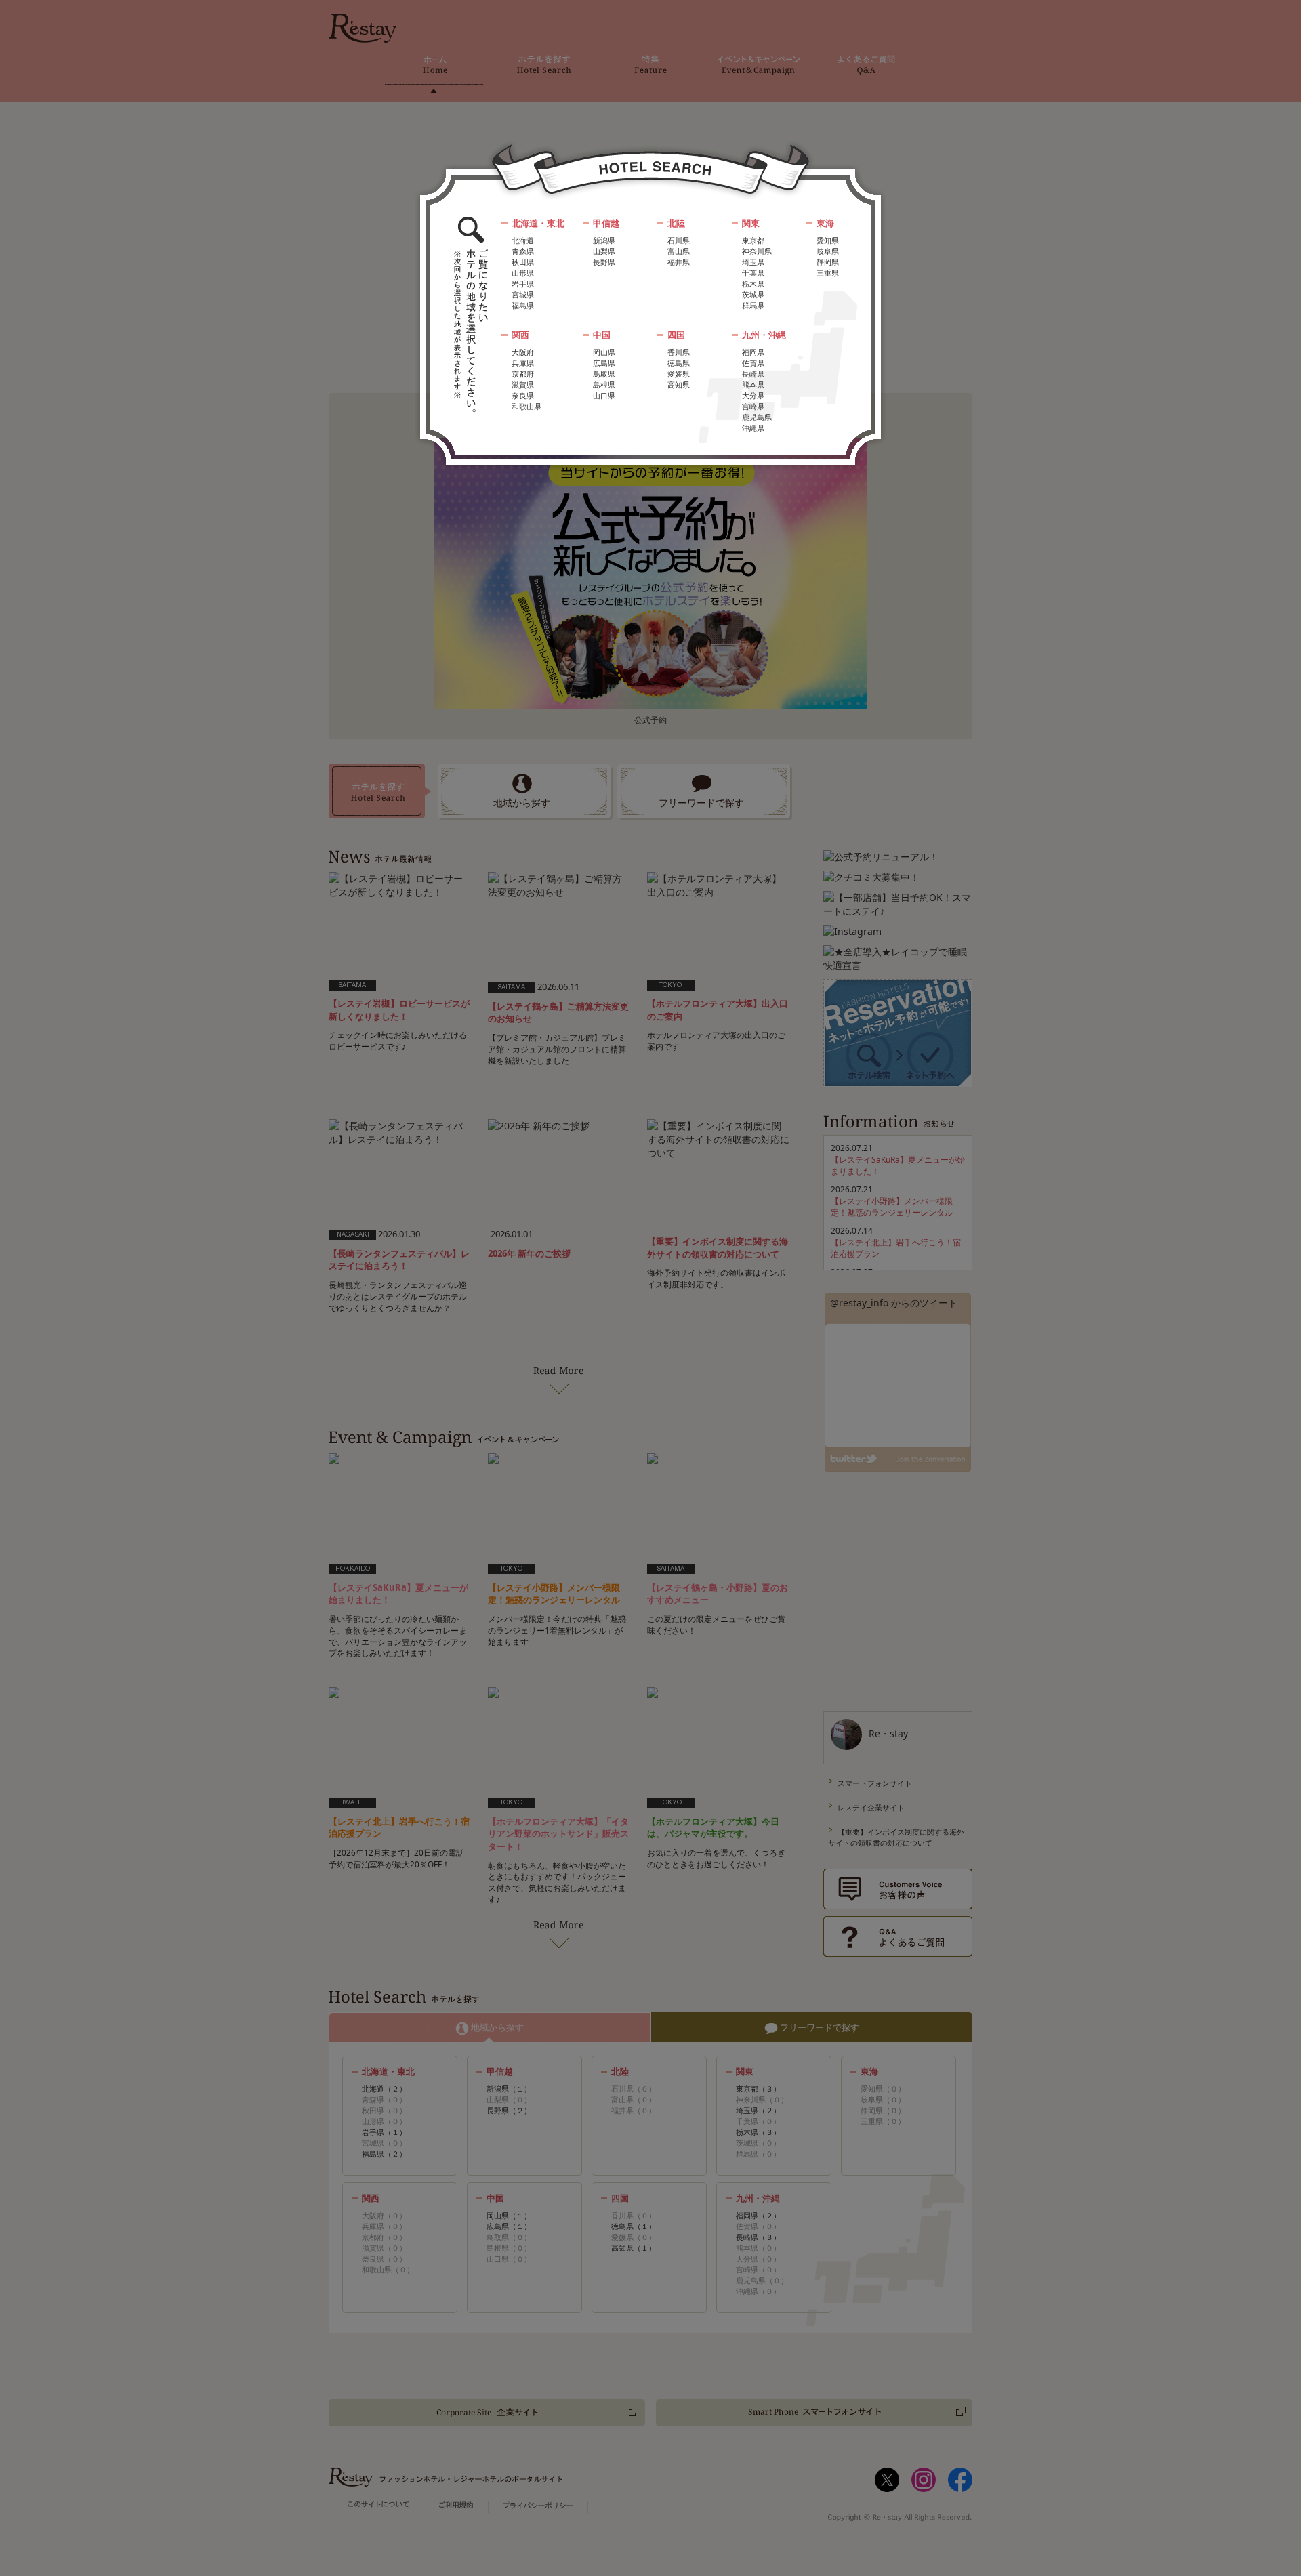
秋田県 (523, 262)
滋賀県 (523, 385)
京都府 (523, 374)
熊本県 (753, 385)
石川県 (679, 240)
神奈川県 (757, 251)
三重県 (828, 273)
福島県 (523, 305)
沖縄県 (753, 428)
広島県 (604, 363)
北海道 (523, 240)
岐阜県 (828, 251)
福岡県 (753, 352)
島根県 (604, 385)
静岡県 (828, 262)
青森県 (523, 251)
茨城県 (753, 294)
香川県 (679, 352)
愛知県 (828, 240)
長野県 (604, 262)
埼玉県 (753, 262)
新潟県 (604, 240)
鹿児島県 (757, 417)
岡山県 (604, 352)
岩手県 (523, 284)
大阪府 (523, 352)
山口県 (604, 395)
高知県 (679, 385)
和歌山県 (526, 406)
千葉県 (753, 273)
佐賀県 (753, 363)
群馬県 (753, 305)
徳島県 (679, 363)
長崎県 (753, 374)
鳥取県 (604, 374)
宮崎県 (753, 406)
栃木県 (753, 284)
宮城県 (523, 294)
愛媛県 (679, 374)
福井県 (679, 262)
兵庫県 (523, 363)
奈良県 (523, 395)
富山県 (679, 251)
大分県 (753, 395)
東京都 (753, 240)
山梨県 (604, 251)
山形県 (523, 273)
